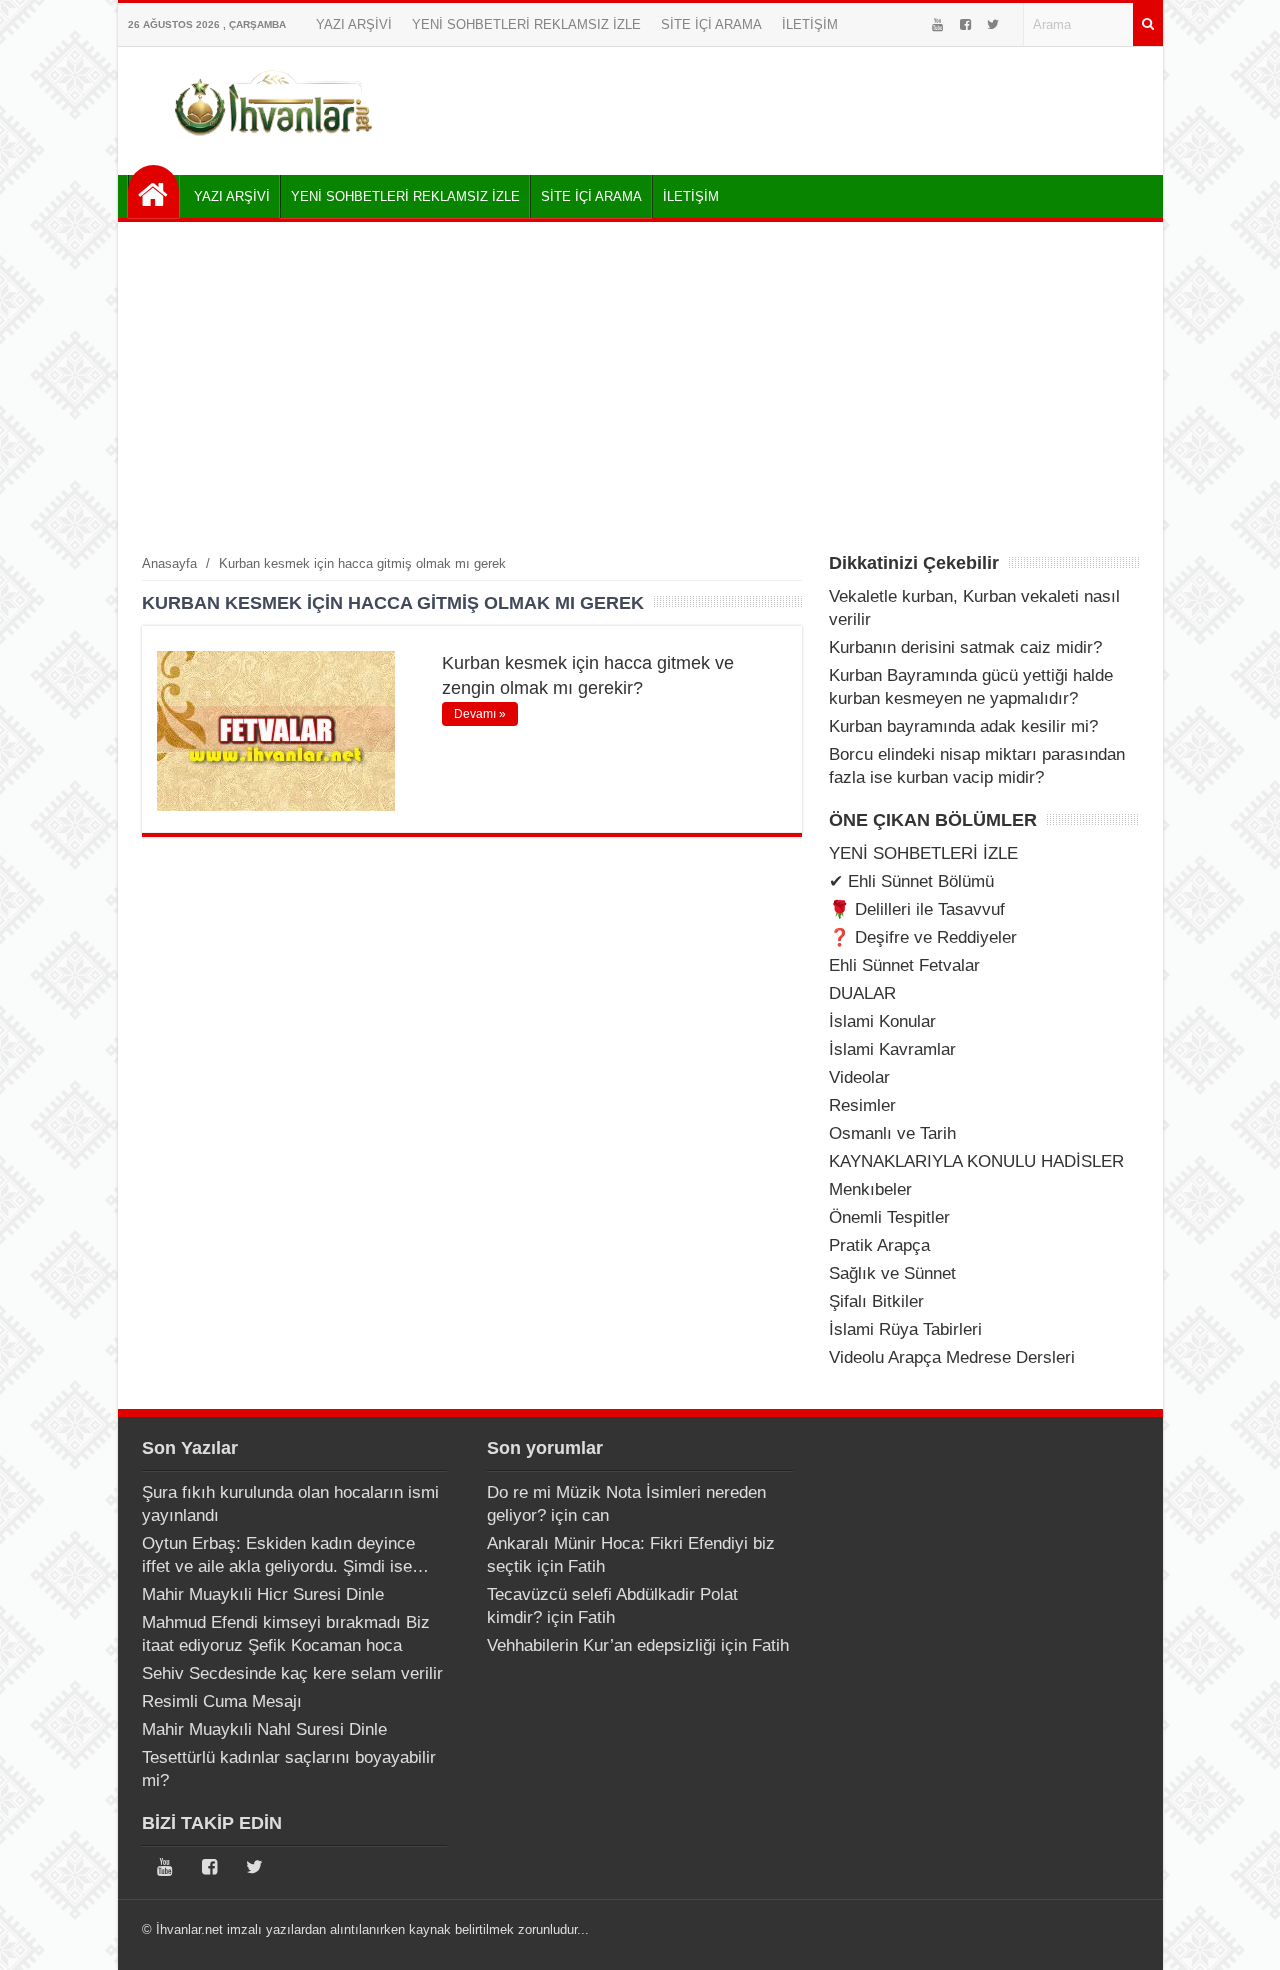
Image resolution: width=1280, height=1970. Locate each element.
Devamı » (480, 714)
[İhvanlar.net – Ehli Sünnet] (275, 143)
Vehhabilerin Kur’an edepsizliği (601, 1645)
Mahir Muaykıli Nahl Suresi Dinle (264, 1729)
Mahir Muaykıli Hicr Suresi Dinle (263, 1594)
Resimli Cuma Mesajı (222, 1701)
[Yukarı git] (1240, 1935)
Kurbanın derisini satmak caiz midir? (965, 647)
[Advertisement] (640, 387)
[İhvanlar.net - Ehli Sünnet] (153, 191)
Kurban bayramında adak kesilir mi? (963, 726)
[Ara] (1148, 24)
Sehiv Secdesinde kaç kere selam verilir (292, 1673)
